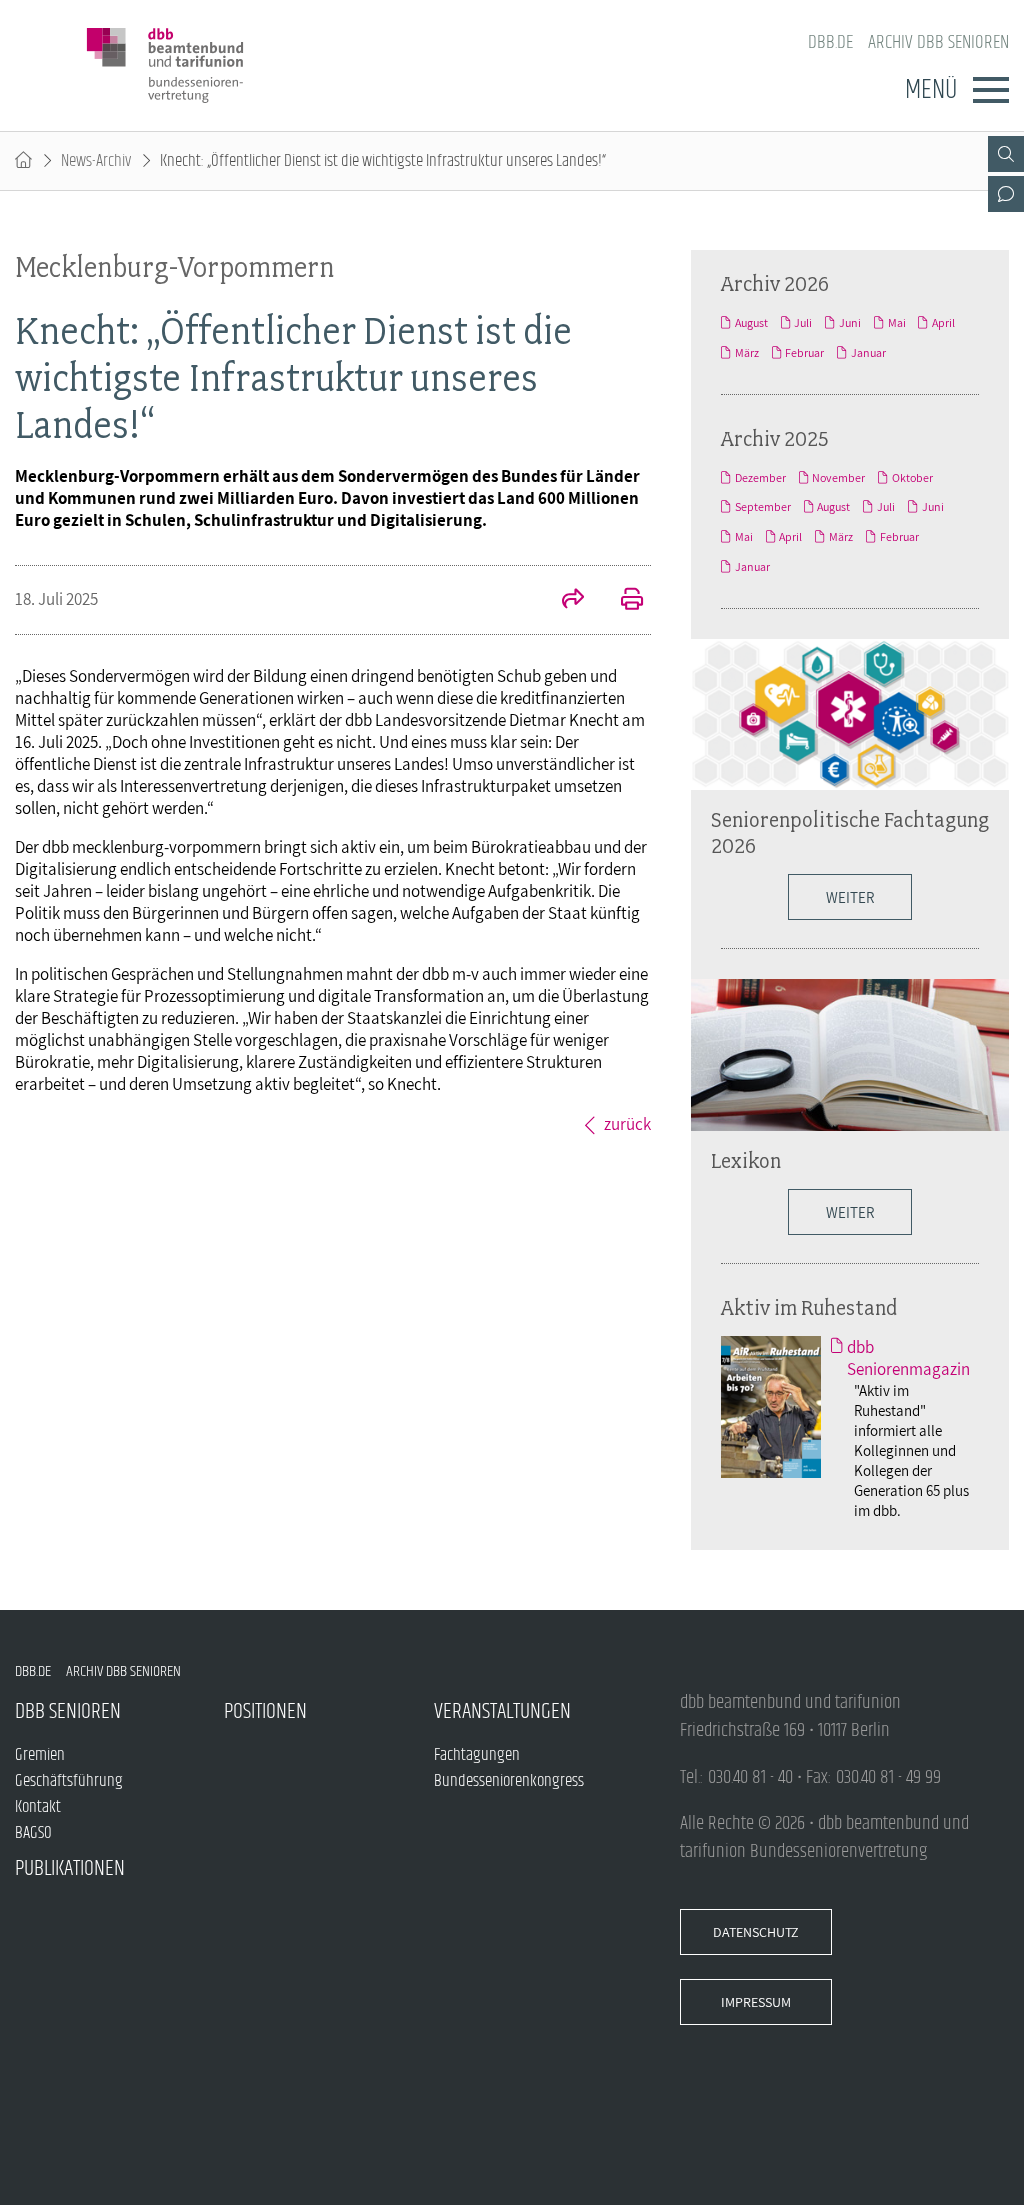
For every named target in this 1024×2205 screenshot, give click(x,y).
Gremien (40, 1755)
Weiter (850, 897)
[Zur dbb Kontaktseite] (1006, 194)
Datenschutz (756, 1932)
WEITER (850, 1212)
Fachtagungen (477, 1755)
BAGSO (33, 1833)
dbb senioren (68, 1711)
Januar (868, 353)
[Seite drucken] (621, 601)
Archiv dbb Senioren (938, 42)
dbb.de (830, 42)
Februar (804, 353)
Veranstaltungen (502, 1711)
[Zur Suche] (1006, 154)
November (838, 478)
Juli (803, 323)
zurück (627, 1124)
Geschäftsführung (69, 1781)
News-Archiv (96, 161)
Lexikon (746, 1160)
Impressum (756, 2002)
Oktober (912, 478)
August (751, 323)
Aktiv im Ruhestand (809, 1307)
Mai (897, 323)
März (747, 353)
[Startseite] (23, 161)
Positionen (265, 1711)
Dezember (760, 478)
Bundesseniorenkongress (509, 1781)
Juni (850, 323)
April (943, 323)
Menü (931, 90)
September (763, 507)
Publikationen (70, 1868)
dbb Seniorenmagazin (908, 1358)
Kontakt (38, 1807)
